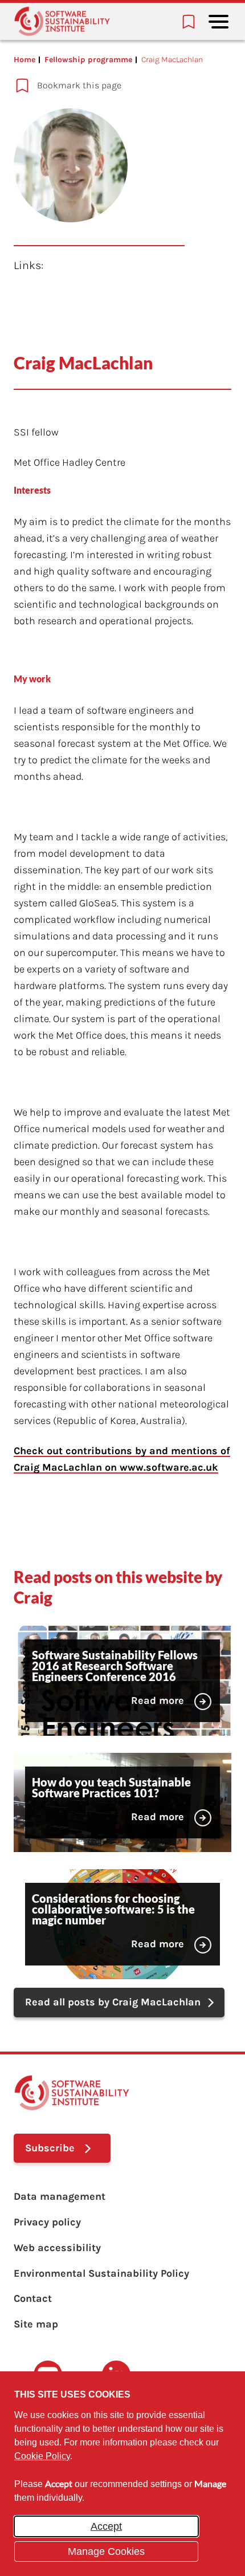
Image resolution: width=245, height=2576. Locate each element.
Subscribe (50, 2148)
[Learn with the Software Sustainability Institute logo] (62, 21)
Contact (33, 2298)
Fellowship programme (88, 60)
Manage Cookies (106, 2551)
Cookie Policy (42, 2456)
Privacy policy (47, 2222)
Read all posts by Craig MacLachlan (113, 2002)
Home (24, 60)
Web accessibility (57, 2248)
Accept (106, 2526)
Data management (60, 2196)
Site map (36, 2324)
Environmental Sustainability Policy (101, 2273)
